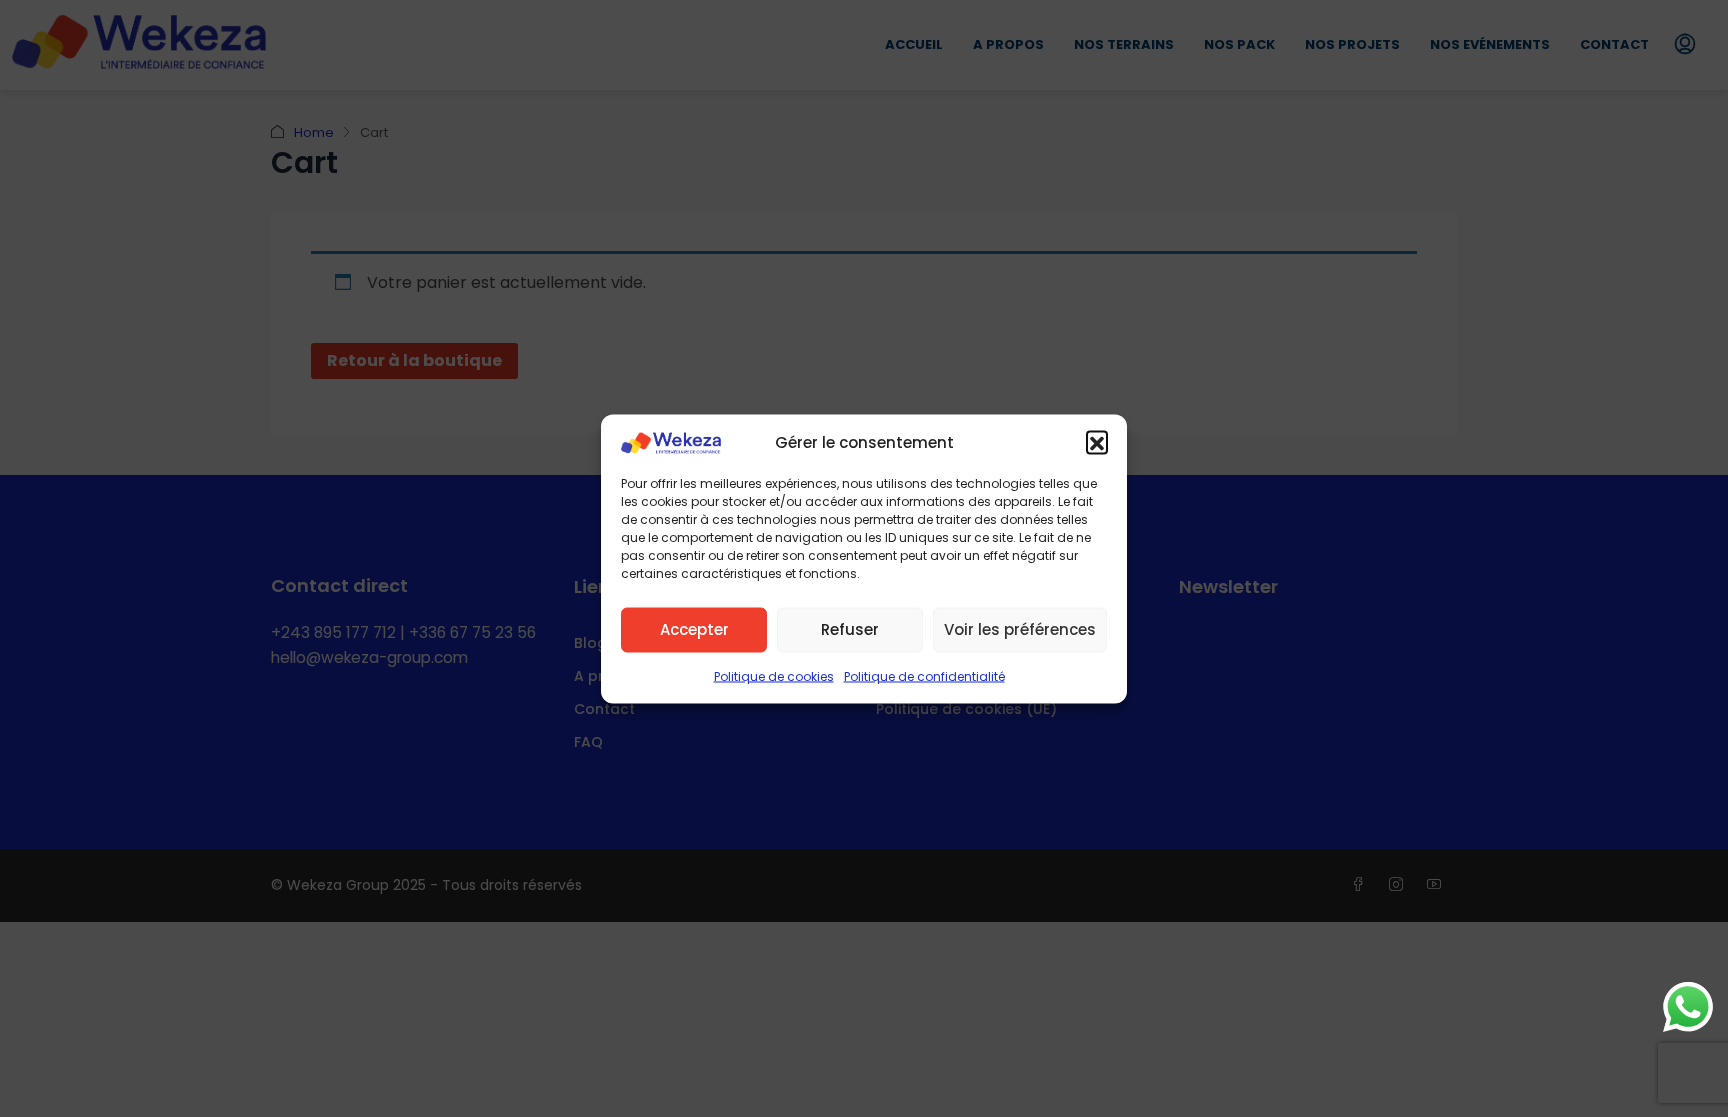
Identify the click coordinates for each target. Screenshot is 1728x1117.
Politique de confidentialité (924, 675)
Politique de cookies (774, 675)
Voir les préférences (1020, 629)
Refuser (850, 629)
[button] (1097, 442)
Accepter (694, 629)
